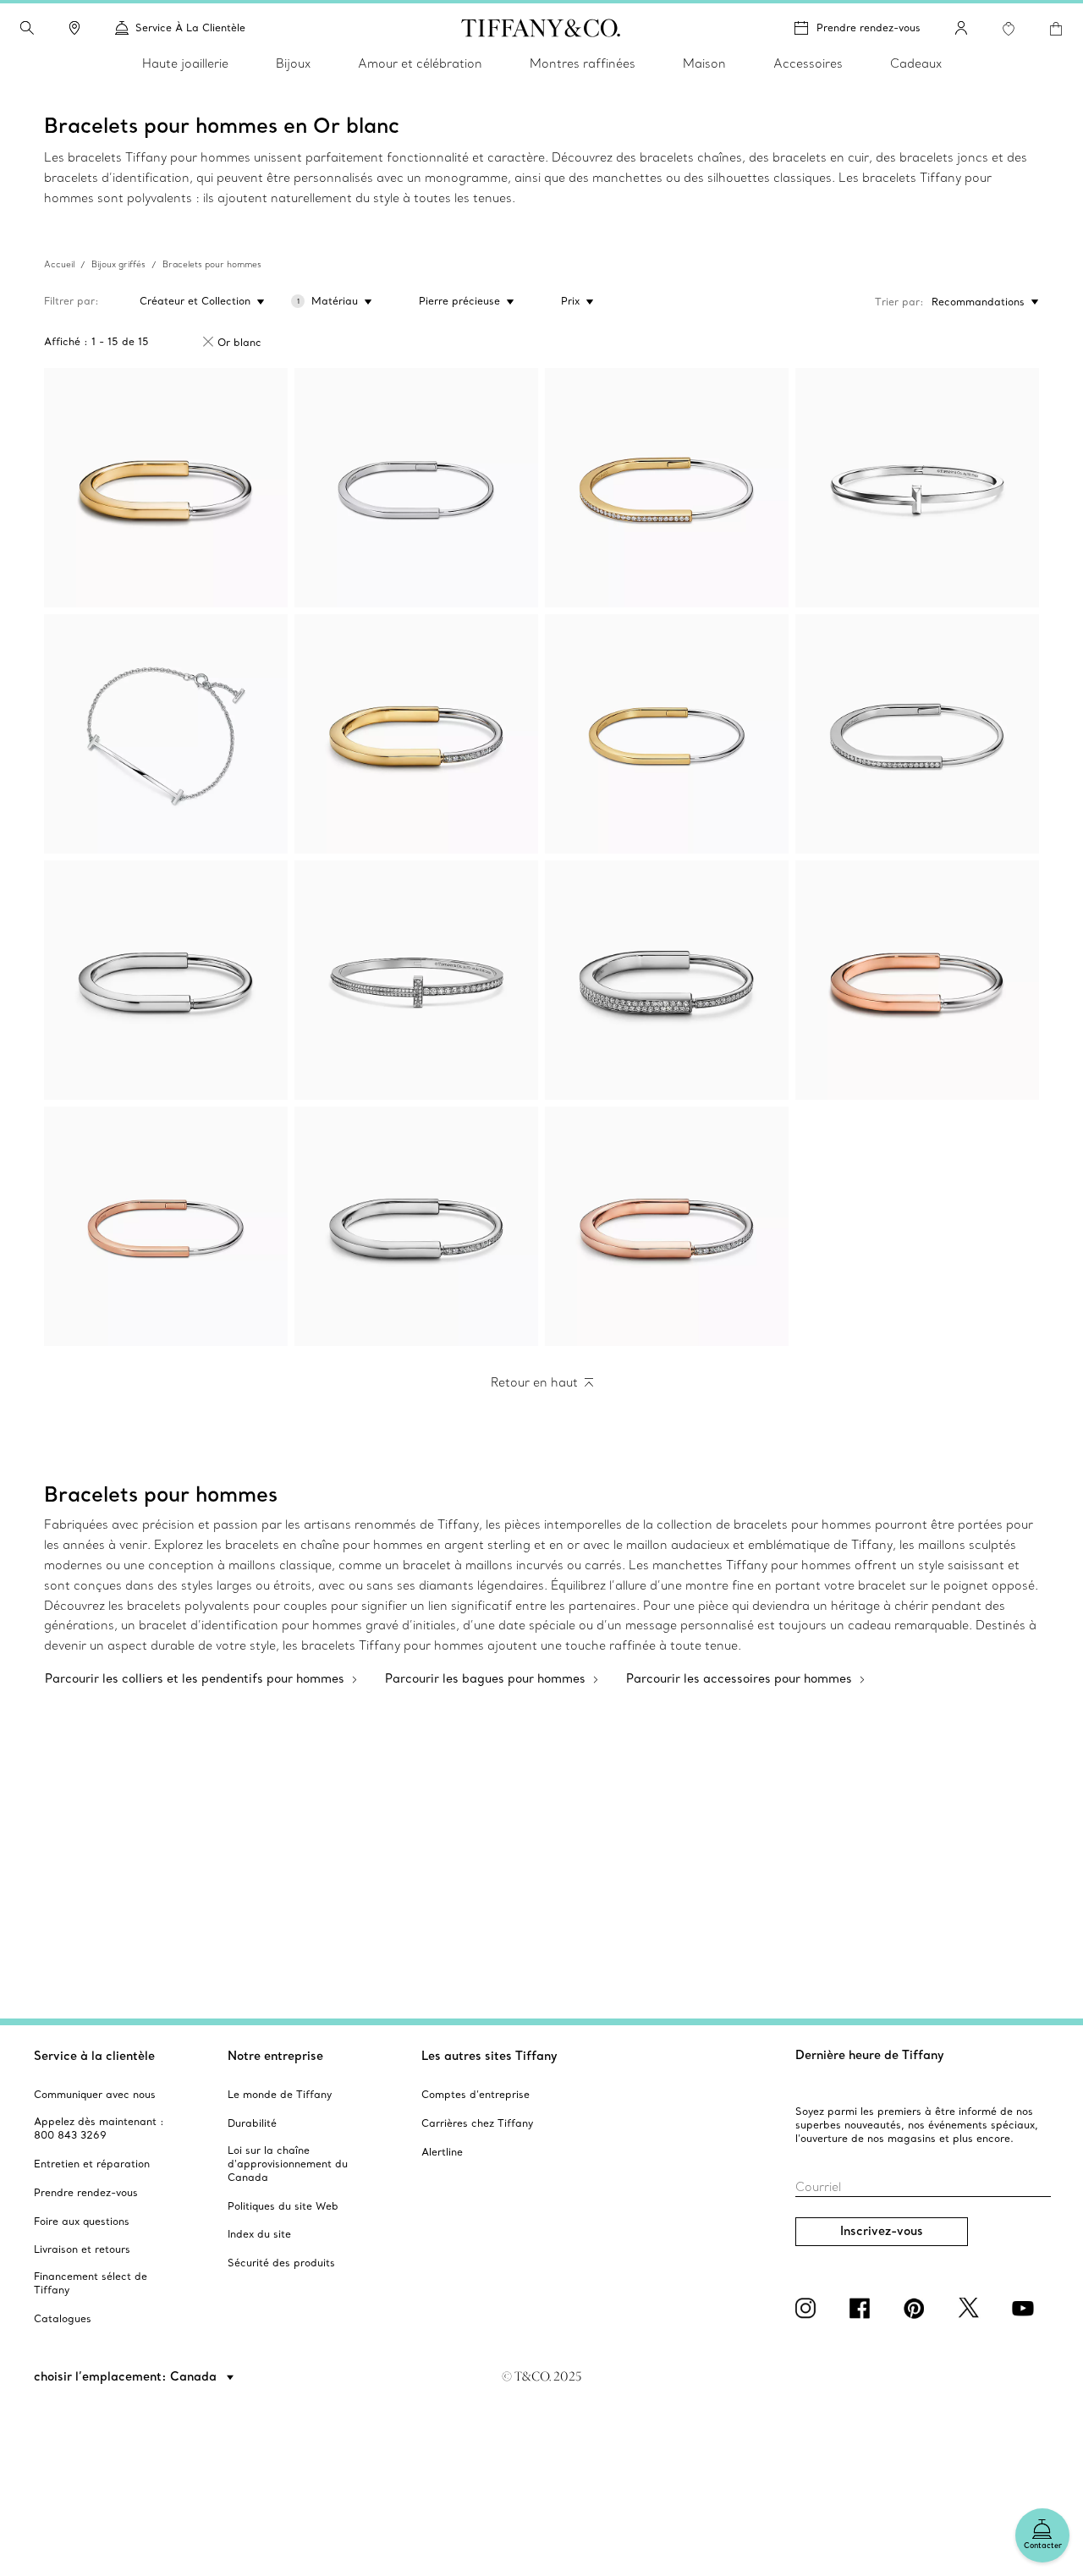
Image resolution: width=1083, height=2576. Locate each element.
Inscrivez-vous (882, 2231)
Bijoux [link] (293, 63)
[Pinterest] (917, 2308)
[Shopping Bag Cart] (1056, 29)
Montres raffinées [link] (583, 63)
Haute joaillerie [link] (185, 63)
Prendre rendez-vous (869, 27)
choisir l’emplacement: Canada (127, 2376)
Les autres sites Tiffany (489, 2056)
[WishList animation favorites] (1009, 29)
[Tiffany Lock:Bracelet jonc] (166, 488)
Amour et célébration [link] (420, 63)
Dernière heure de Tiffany (870, 2055)
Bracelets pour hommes (212, 264)
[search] (27, 28)
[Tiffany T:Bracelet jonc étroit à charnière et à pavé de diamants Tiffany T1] (416, 980)
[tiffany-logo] (541, 28)
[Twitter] (971, 2308)
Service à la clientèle (94, 2056)
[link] (74, 28)
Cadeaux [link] (916, 63)
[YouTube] (1025, 2308)
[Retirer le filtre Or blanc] (208, 342)
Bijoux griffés (118, 264)
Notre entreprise (275, 2056)
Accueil (59, 264)
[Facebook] (863, 2308)
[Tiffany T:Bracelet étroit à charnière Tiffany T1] (917, 488)
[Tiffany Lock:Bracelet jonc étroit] (416, 488)
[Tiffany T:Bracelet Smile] (166, 734)
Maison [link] (704, 63)
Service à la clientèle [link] (190, 27)
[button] (27, 28)
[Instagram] (809, 2308)
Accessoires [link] (808, 63)
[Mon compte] (961, 28)
